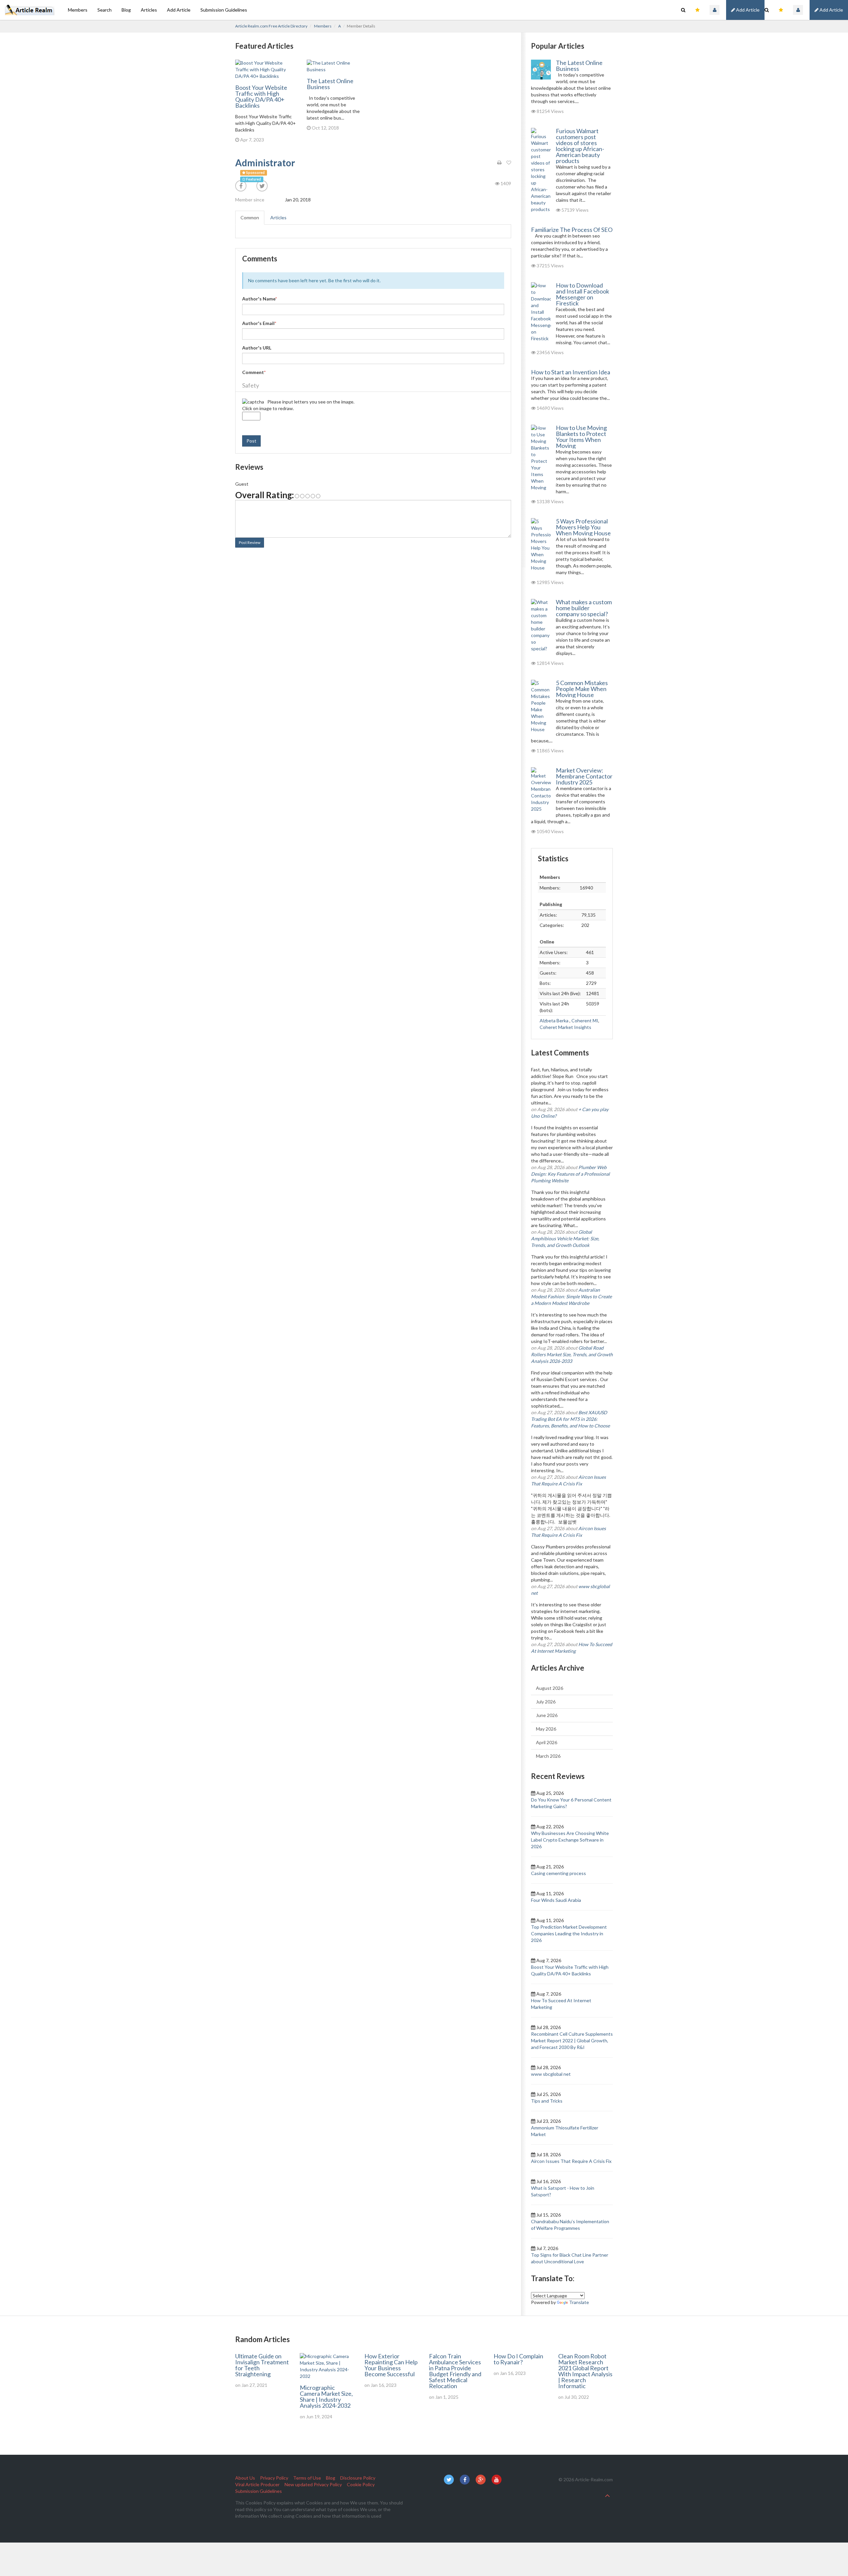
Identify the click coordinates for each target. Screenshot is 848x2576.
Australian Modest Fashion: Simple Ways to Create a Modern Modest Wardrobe (571, 1296)
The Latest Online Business (330, 84)
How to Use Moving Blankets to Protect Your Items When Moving (581, 437)
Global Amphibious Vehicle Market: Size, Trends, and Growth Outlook (565, 1238)
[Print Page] (499, 163)
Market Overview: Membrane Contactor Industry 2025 (584, 776)
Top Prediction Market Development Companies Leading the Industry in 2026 (569, 1933)
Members (78, 10)
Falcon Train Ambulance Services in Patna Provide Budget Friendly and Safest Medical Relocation (455, 2371)
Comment (254, 372)
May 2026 (546, 1729)
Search (105, 10)
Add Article (831, 10)
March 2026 (548, 1756)
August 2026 (550, 1688)
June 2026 (547, 1715)
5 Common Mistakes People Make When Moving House (582, 689)
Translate (579, 2302)
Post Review (250, 542)
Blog (126, 10)
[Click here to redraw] (253, 402)
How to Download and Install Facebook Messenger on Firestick (583, 294)
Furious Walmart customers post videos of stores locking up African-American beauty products (580, 146)
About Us (245, 2478)
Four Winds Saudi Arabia (556, 1900)
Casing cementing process (558, 1873)
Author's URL (257, 348)
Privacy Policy (274, 2478)
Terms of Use (307, 2478)
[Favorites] (781, 10)
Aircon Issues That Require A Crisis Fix (571, 2161)
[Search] (767, 10)
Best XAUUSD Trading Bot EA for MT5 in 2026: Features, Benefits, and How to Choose (570, 1419)
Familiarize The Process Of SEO (572, 230)
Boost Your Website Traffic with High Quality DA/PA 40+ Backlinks (261, 96)
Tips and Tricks (547, 2101)
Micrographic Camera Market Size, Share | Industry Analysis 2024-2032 (326, 2396)
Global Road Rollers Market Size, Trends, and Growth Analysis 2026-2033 (572, 1354)
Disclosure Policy (358, 2478)
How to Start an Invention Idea (571, 372)
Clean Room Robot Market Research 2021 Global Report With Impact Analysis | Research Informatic (585, 2371)
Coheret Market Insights (565, 1027)
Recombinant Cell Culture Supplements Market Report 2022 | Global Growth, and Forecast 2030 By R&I (572, 2040)
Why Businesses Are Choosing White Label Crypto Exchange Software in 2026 (570, 1840)
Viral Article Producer (257, 2484)
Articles (149, 10)
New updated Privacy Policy (313, 2484)
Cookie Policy (361, 2484)
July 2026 (546, 1702)
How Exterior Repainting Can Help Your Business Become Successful (391, 2365)
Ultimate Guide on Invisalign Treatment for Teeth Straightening (262, 2365)
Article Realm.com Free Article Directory (271, 26)
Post (251, 441)
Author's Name (260, 299)
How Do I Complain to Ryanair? (518, 2359)
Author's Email (259, 323)
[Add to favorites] (509, 163)
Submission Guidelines (224, 10)
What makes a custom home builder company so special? (584, 608)
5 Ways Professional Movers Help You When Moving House (583, 527)
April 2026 (547, 1742)
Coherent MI (585, 1020)
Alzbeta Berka (555, 1020)
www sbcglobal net (551, 2074)
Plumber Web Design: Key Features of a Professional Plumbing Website (570, 1174)
